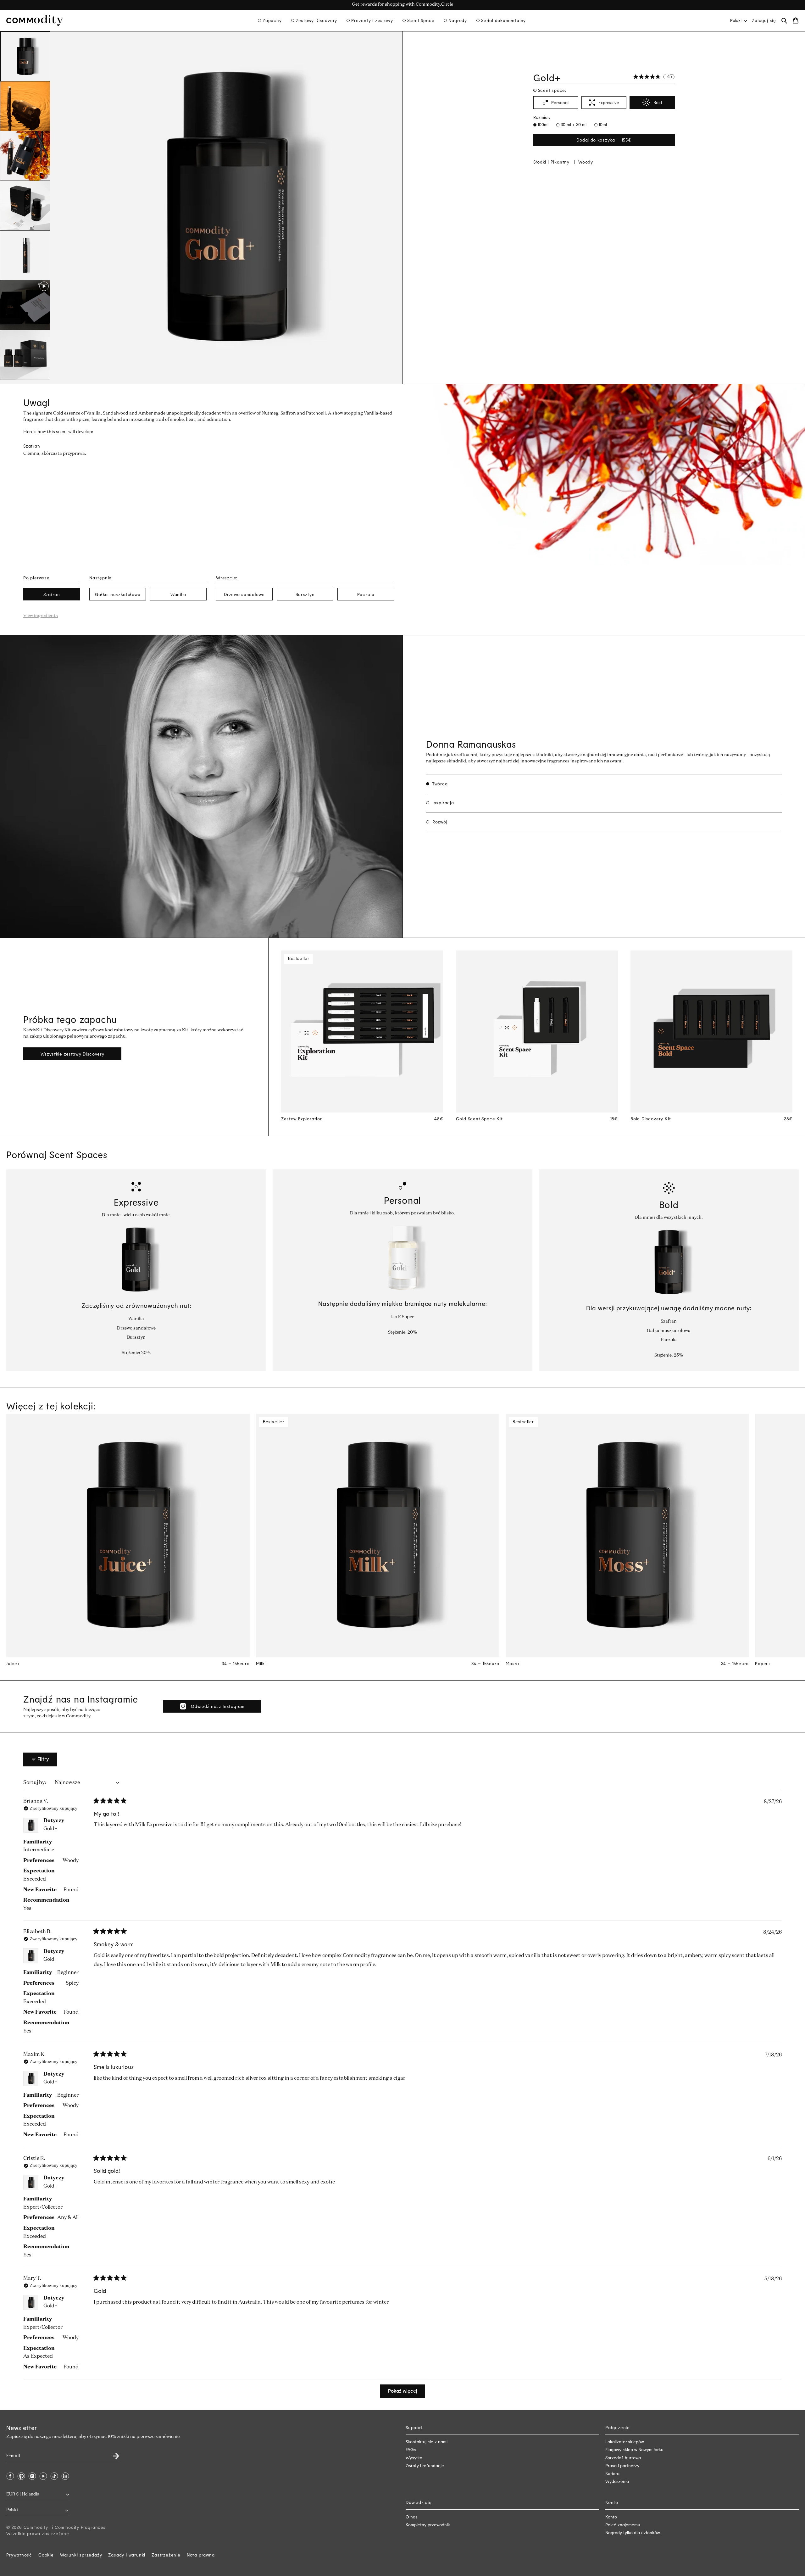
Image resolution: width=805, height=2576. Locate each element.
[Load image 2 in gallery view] (25, 106)
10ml (602, 124)
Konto (611, 2517)
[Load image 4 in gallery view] (25, 206)
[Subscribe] (112, 2454)
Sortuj (31, 1783)
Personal (560, 102)
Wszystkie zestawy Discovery (72, 1054)
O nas (412, 2517)
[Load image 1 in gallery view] (25, 57)
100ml (542, 124)
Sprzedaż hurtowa (623, 2458)
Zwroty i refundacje (425, 2465)
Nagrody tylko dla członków (633, 2532)
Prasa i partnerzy (622, 2465)
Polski (736, 20)
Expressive (609, 102)
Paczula (366, 594)
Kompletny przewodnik (428, 2525)
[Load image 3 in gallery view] (25, 156)
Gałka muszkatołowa (118, 594)
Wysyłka (414, 2458)
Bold (658, 102)
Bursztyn (305, 594)
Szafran (52, 594)
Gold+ (50, 1829)
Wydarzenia (617, 2481)
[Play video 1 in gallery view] (25, 305)
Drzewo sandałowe (244, 594)
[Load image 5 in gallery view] (25, 255)
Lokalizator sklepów (625, 2442)
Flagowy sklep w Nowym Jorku (634, 2449)
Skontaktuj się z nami (427, 2442)
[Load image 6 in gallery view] (25, 355)
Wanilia (178, 594)
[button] (270, 20)
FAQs (411, 2449)
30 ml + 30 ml (573, 124)
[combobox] (738, 20)
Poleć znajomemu (623, 2525)
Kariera (612, 2473)
